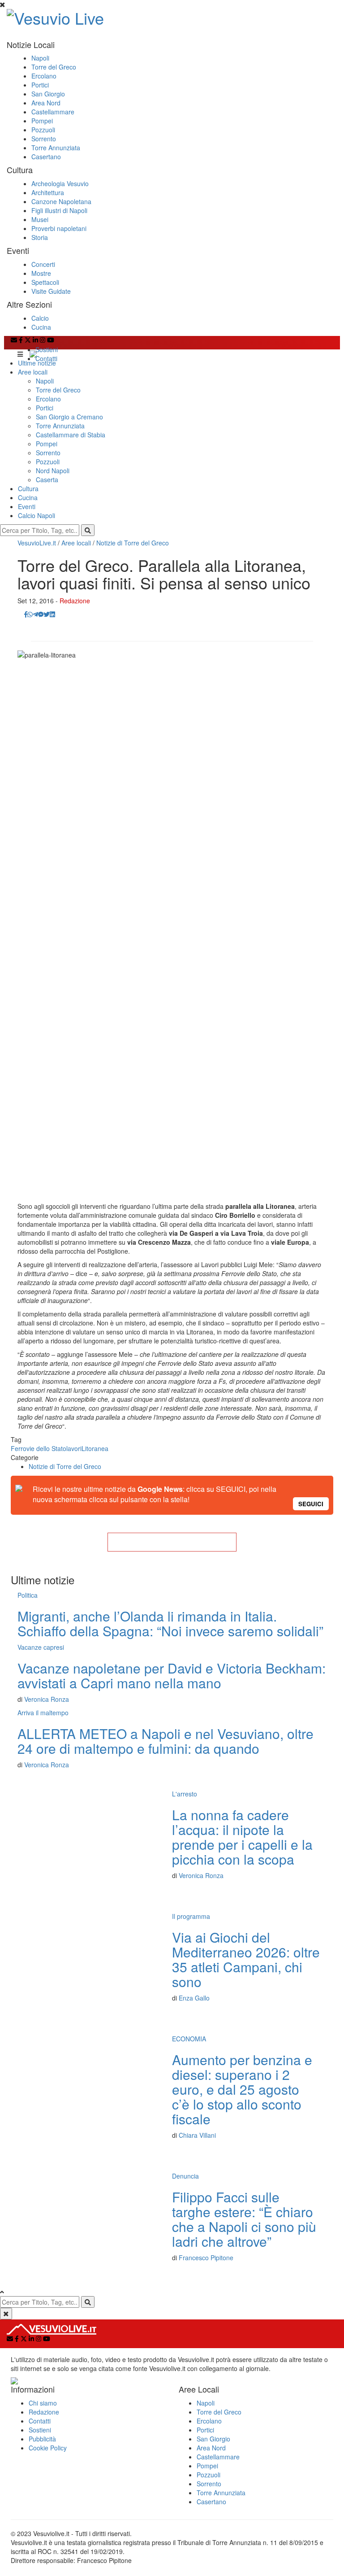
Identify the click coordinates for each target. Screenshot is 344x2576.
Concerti (43, 264)
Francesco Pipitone (206, 2258)
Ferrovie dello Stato (39, 1448)
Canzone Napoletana (61, 201)
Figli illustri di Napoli (59, 210)
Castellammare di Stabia (71, 435)
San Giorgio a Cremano (69, 417)
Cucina (41, 327)
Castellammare (53, 112)
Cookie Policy (48, 2448)
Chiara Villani (197, 2135)
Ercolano (44, 76)
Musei (40, 219)
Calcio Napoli (37, 515)
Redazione (75, 601)
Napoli (40, 58)
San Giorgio (48, 94)
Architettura (48, 192)
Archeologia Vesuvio (60, 183)
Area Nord (46, 103)
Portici (40, 85)
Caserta (47, 479)
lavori (74, 1448)
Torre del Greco (54, 67)
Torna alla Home (172, 1542)
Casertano (46, 157)
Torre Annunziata (56, 148)
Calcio (40, 318)
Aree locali (33, 372)
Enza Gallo (194, 1998)
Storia (40, 237)
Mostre (41, 273)
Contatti (46, 358)
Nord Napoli (53, 471)
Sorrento (44, 139)
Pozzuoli (43, 130)
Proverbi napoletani (59, 228)
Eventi (27, 506)
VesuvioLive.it (37, 543)
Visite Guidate (51, 291)
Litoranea (95, 1448)
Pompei (42, 121)
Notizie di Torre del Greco (133, 543)
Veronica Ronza (47, 1699)
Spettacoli (45, 282)
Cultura (28, 488)
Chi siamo (43, 2403)
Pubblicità (42, 2439)
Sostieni (47, 349)
